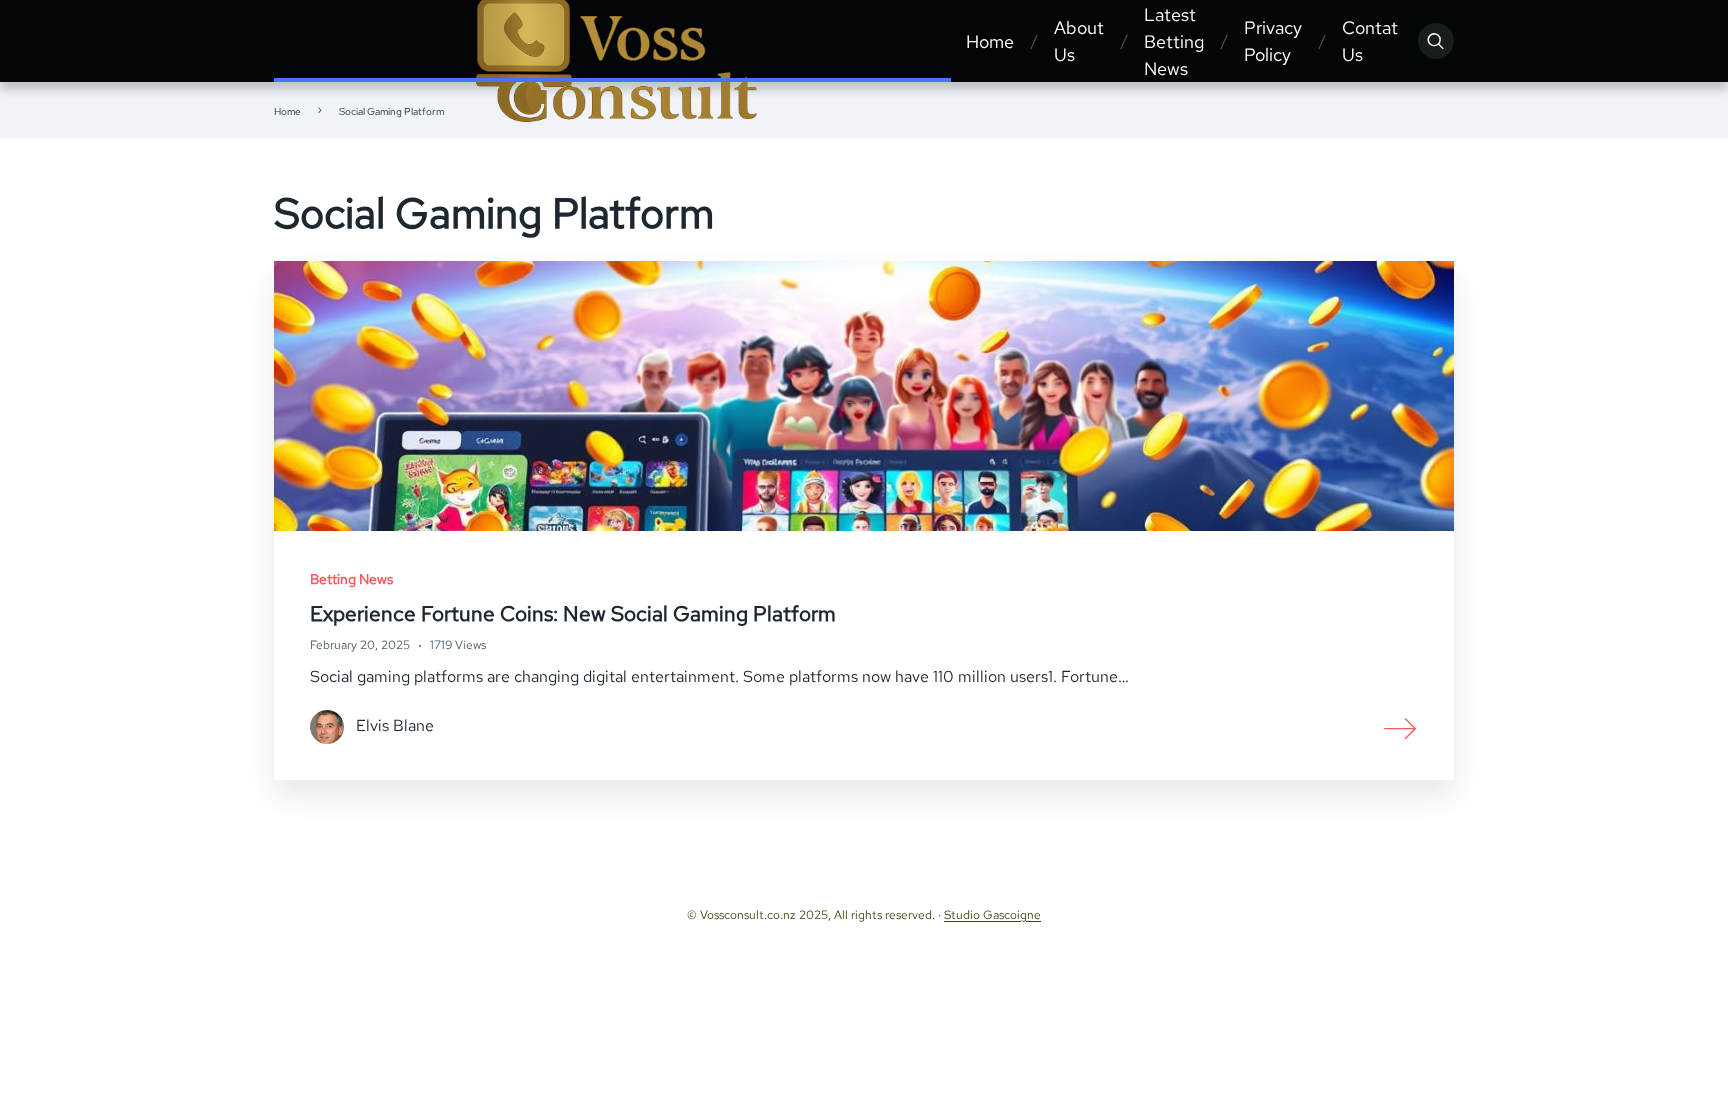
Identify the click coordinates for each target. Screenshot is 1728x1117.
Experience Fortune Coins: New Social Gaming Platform (573, 613)
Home (990, 41)
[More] (1401, 727)
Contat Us (1370, 41)
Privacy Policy (1273, 41)
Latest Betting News (1174, 41)
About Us (1079, 41)
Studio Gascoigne (992, 915)
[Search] (1436, 41)
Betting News (351, 579)
